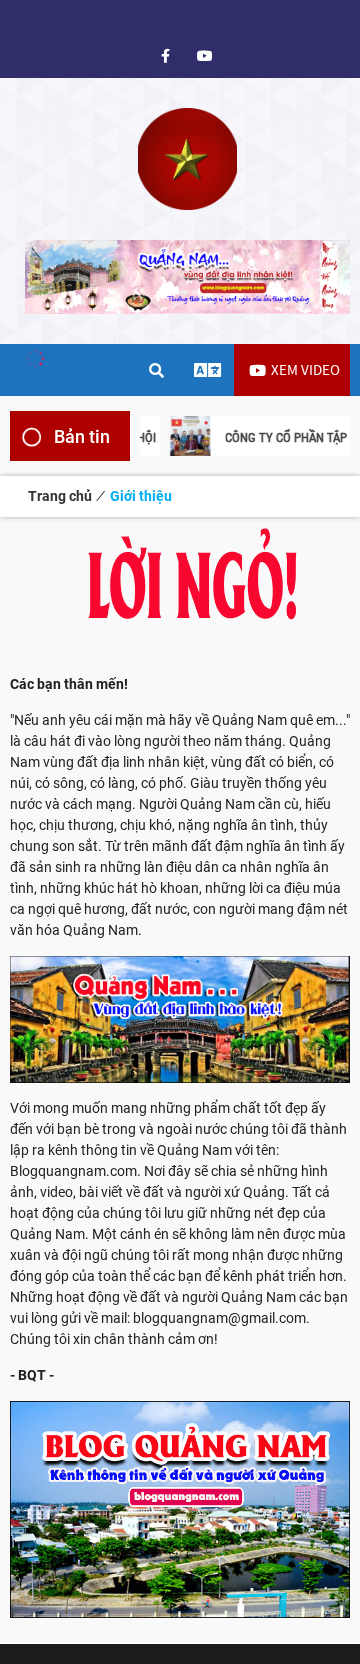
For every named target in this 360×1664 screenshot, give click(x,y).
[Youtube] (205, 56)
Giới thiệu (141, 496)
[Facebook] (165, 56)
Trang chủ (60, 496)
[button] (332, 436)
